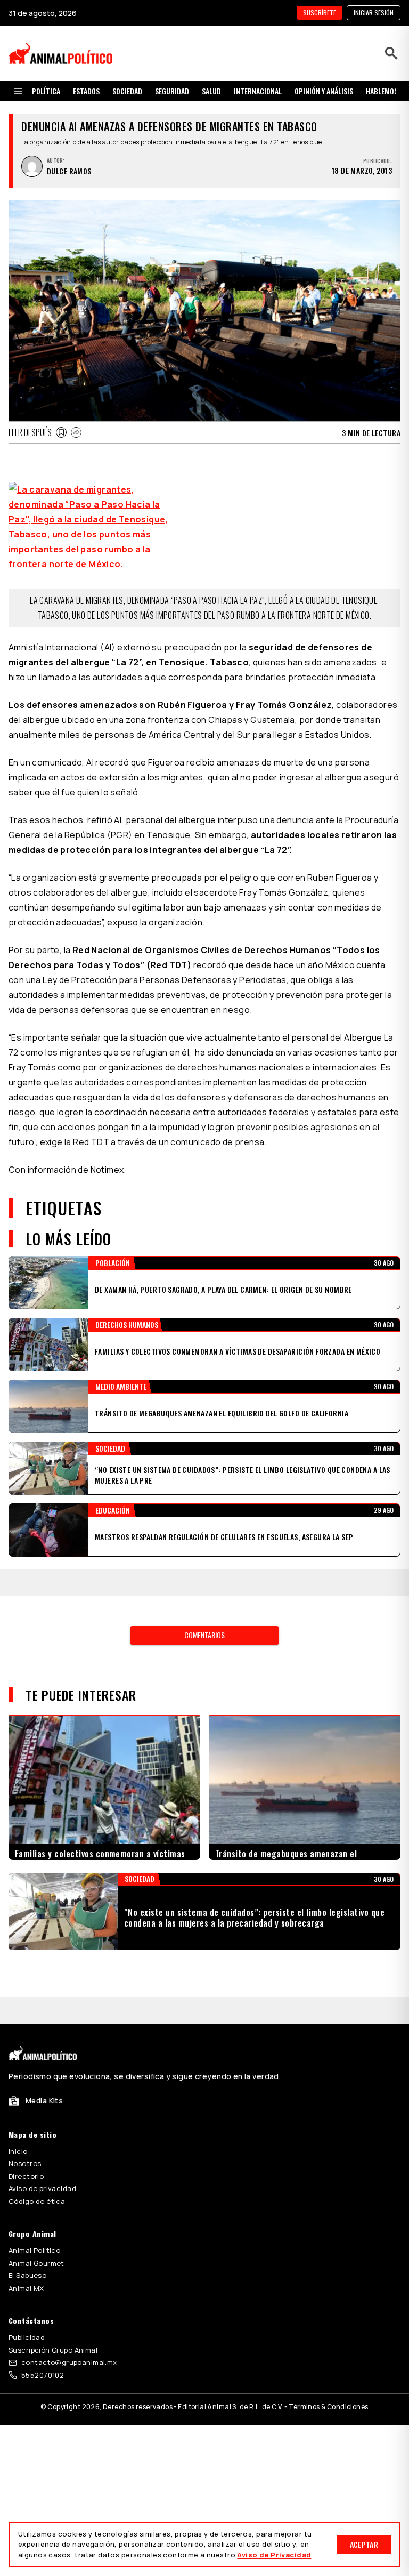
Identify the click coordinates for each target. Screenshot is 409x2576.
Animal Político (34, 2224)
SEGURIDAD (172, 91)
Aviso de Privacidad (274, 2555)
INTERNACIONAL (258, 91)
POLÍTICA (46, 91)
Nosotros (25, 2137)
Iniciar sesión (374, 13)
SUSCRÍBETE (320, 13)
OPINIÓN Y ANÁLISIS (324, 91)
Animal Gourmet (36, 2236)
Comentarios (204, 1635)
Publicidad (27, 2311)
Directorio (26, 2150)
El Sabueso (27, 2249)
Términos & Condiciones (328, 2380)
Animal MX (26, 2261)
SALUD (211, 91)
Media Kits (44, 2074)
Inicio (18, 2124)
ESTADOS (86, 91)
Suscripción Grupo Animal (53, 2323)
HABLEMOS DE (386, 91)
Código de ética (37, 2175)
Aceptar (364, 2544)
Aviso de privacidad (42, 2162)
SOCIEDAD (127, 91)
